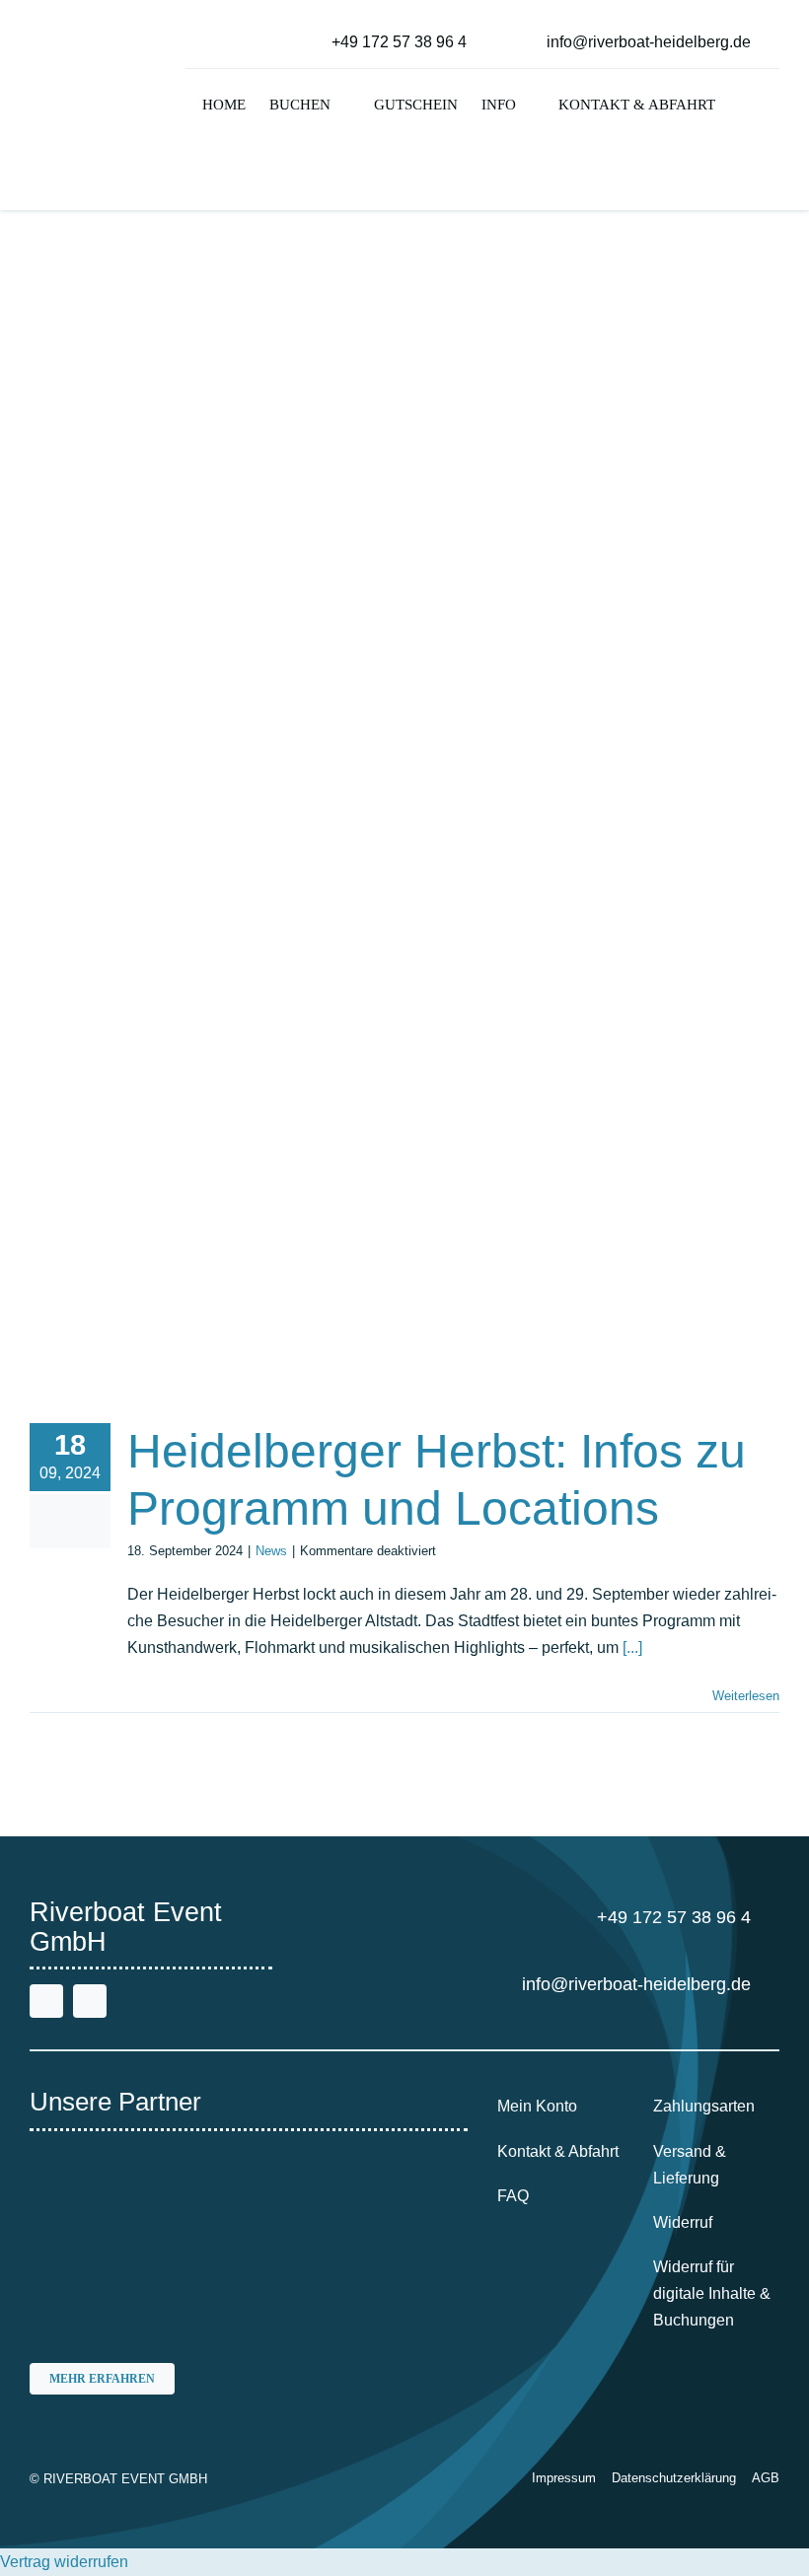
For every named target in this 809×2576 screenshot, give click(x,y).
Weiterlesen (746, 1696)
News (271, 1551)
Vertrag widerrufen (64, 2562)
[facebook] (46, 2001)
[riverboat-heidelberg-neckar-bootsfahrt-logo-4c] (91, 50)
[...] (632, 1647)
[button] (745, 107)
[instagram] (90, 2001)
